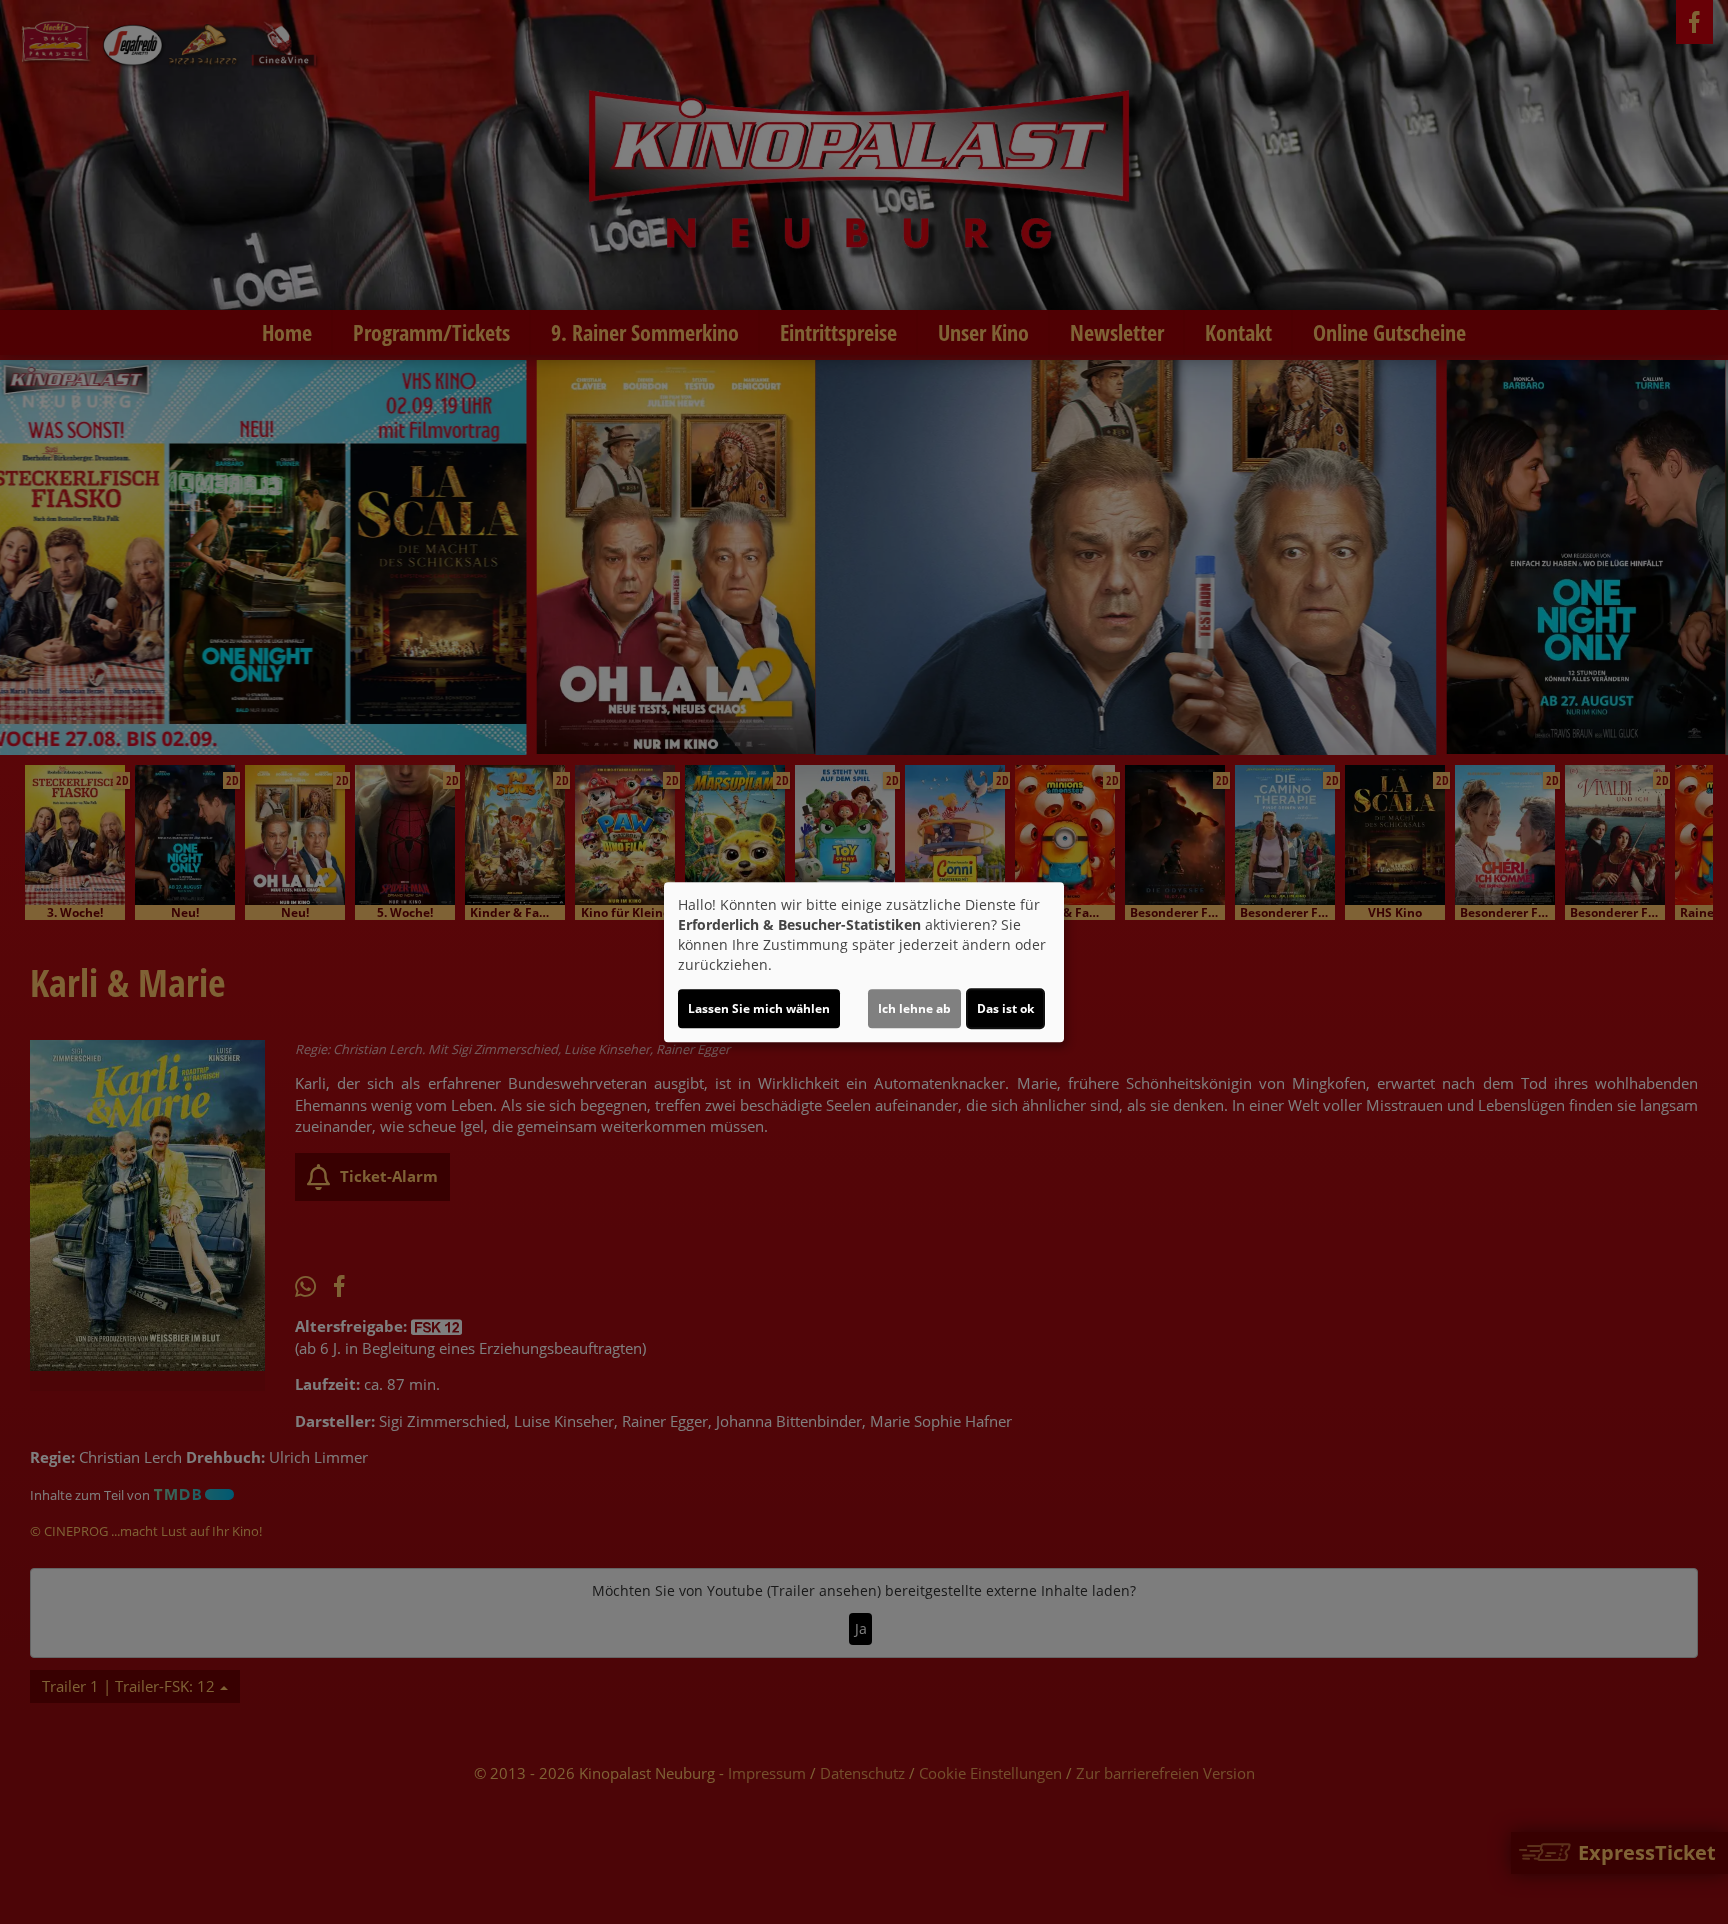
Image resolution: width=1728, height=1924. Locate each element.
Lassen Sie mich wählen (759, 1008)
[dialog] (864, 962)
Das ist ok (1005, 1008)
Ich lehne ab (914, 1008)
